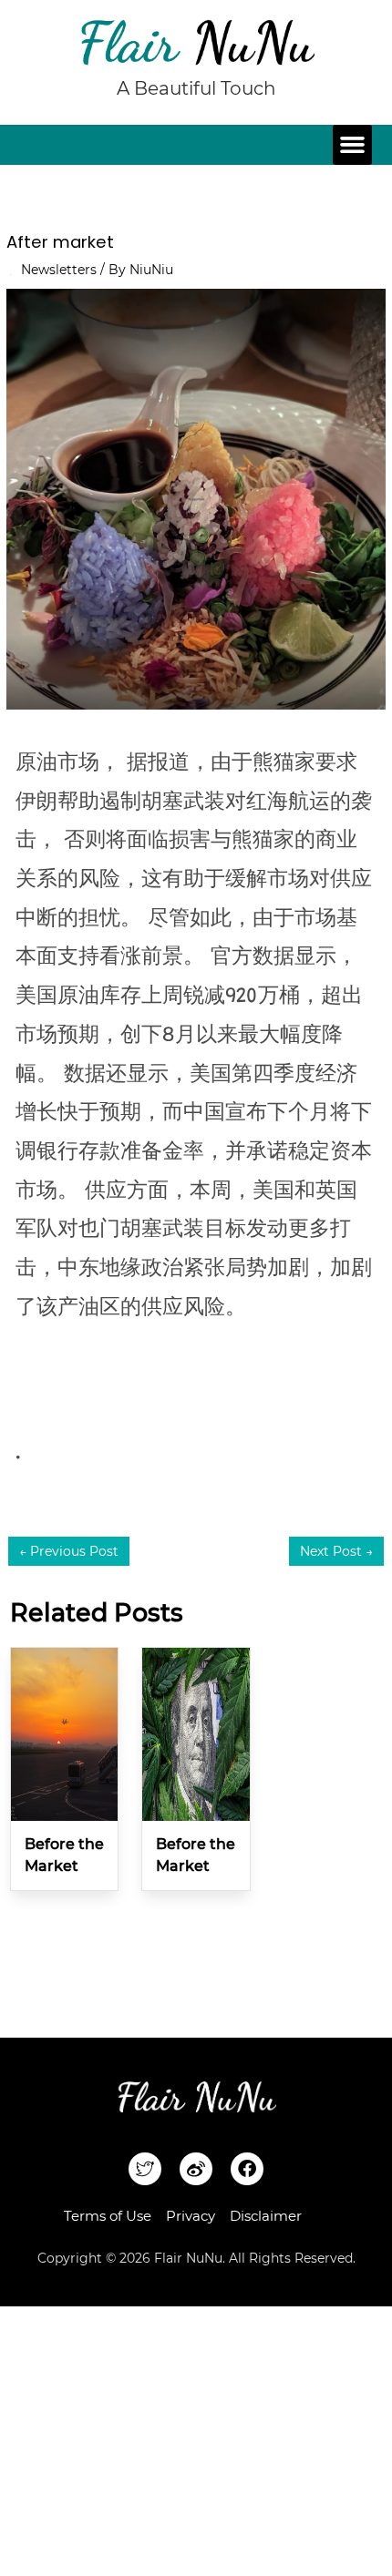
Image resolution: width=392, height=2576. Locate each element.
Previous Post (69, 1551)
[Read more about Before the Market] (64, 1733)
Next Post (336, 1551)
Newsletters (59, 270)
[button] (353, 145)
